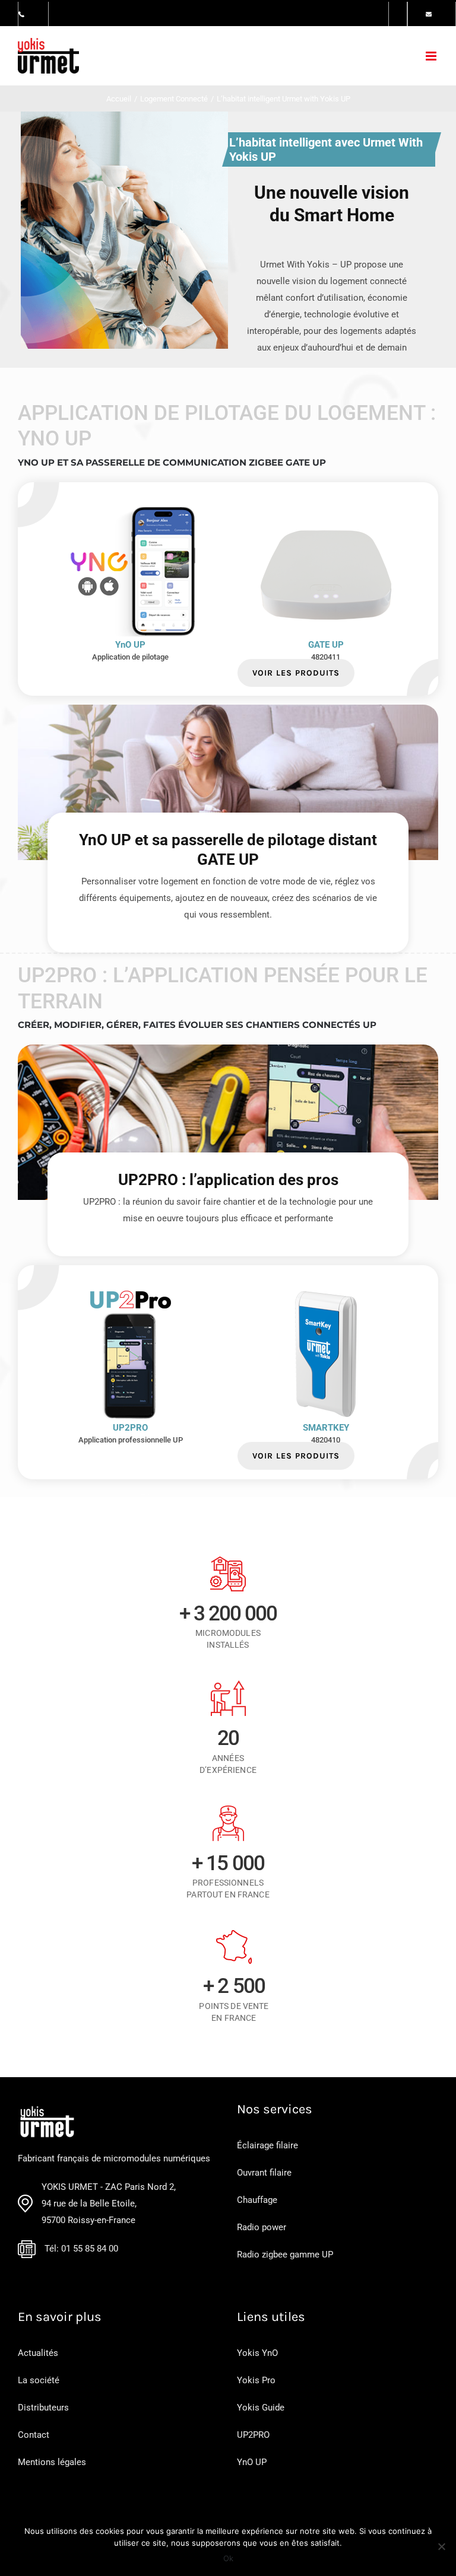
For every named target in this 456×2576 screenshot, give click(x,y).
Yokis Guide (261, 2408)
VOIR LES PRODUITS (296, 673)
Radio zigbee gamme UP (285, 2255)
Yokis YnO (257, 2353)
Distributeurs (43, 2408)
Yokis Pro (256, 2380)
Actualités (38, 2353)
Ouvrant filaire (264, 2173)
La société (39, 2380)
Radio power (262, 2227)
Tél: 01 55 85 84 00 (81, 2249)
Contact (34, 2435)
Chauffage (257, 2200)
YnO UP (252, 2462)
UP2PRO (253, 2435)
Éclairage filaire (267, 2145)
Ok (228, 2558)
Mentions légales (52, 2462)
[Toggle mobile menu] (432, 56)
